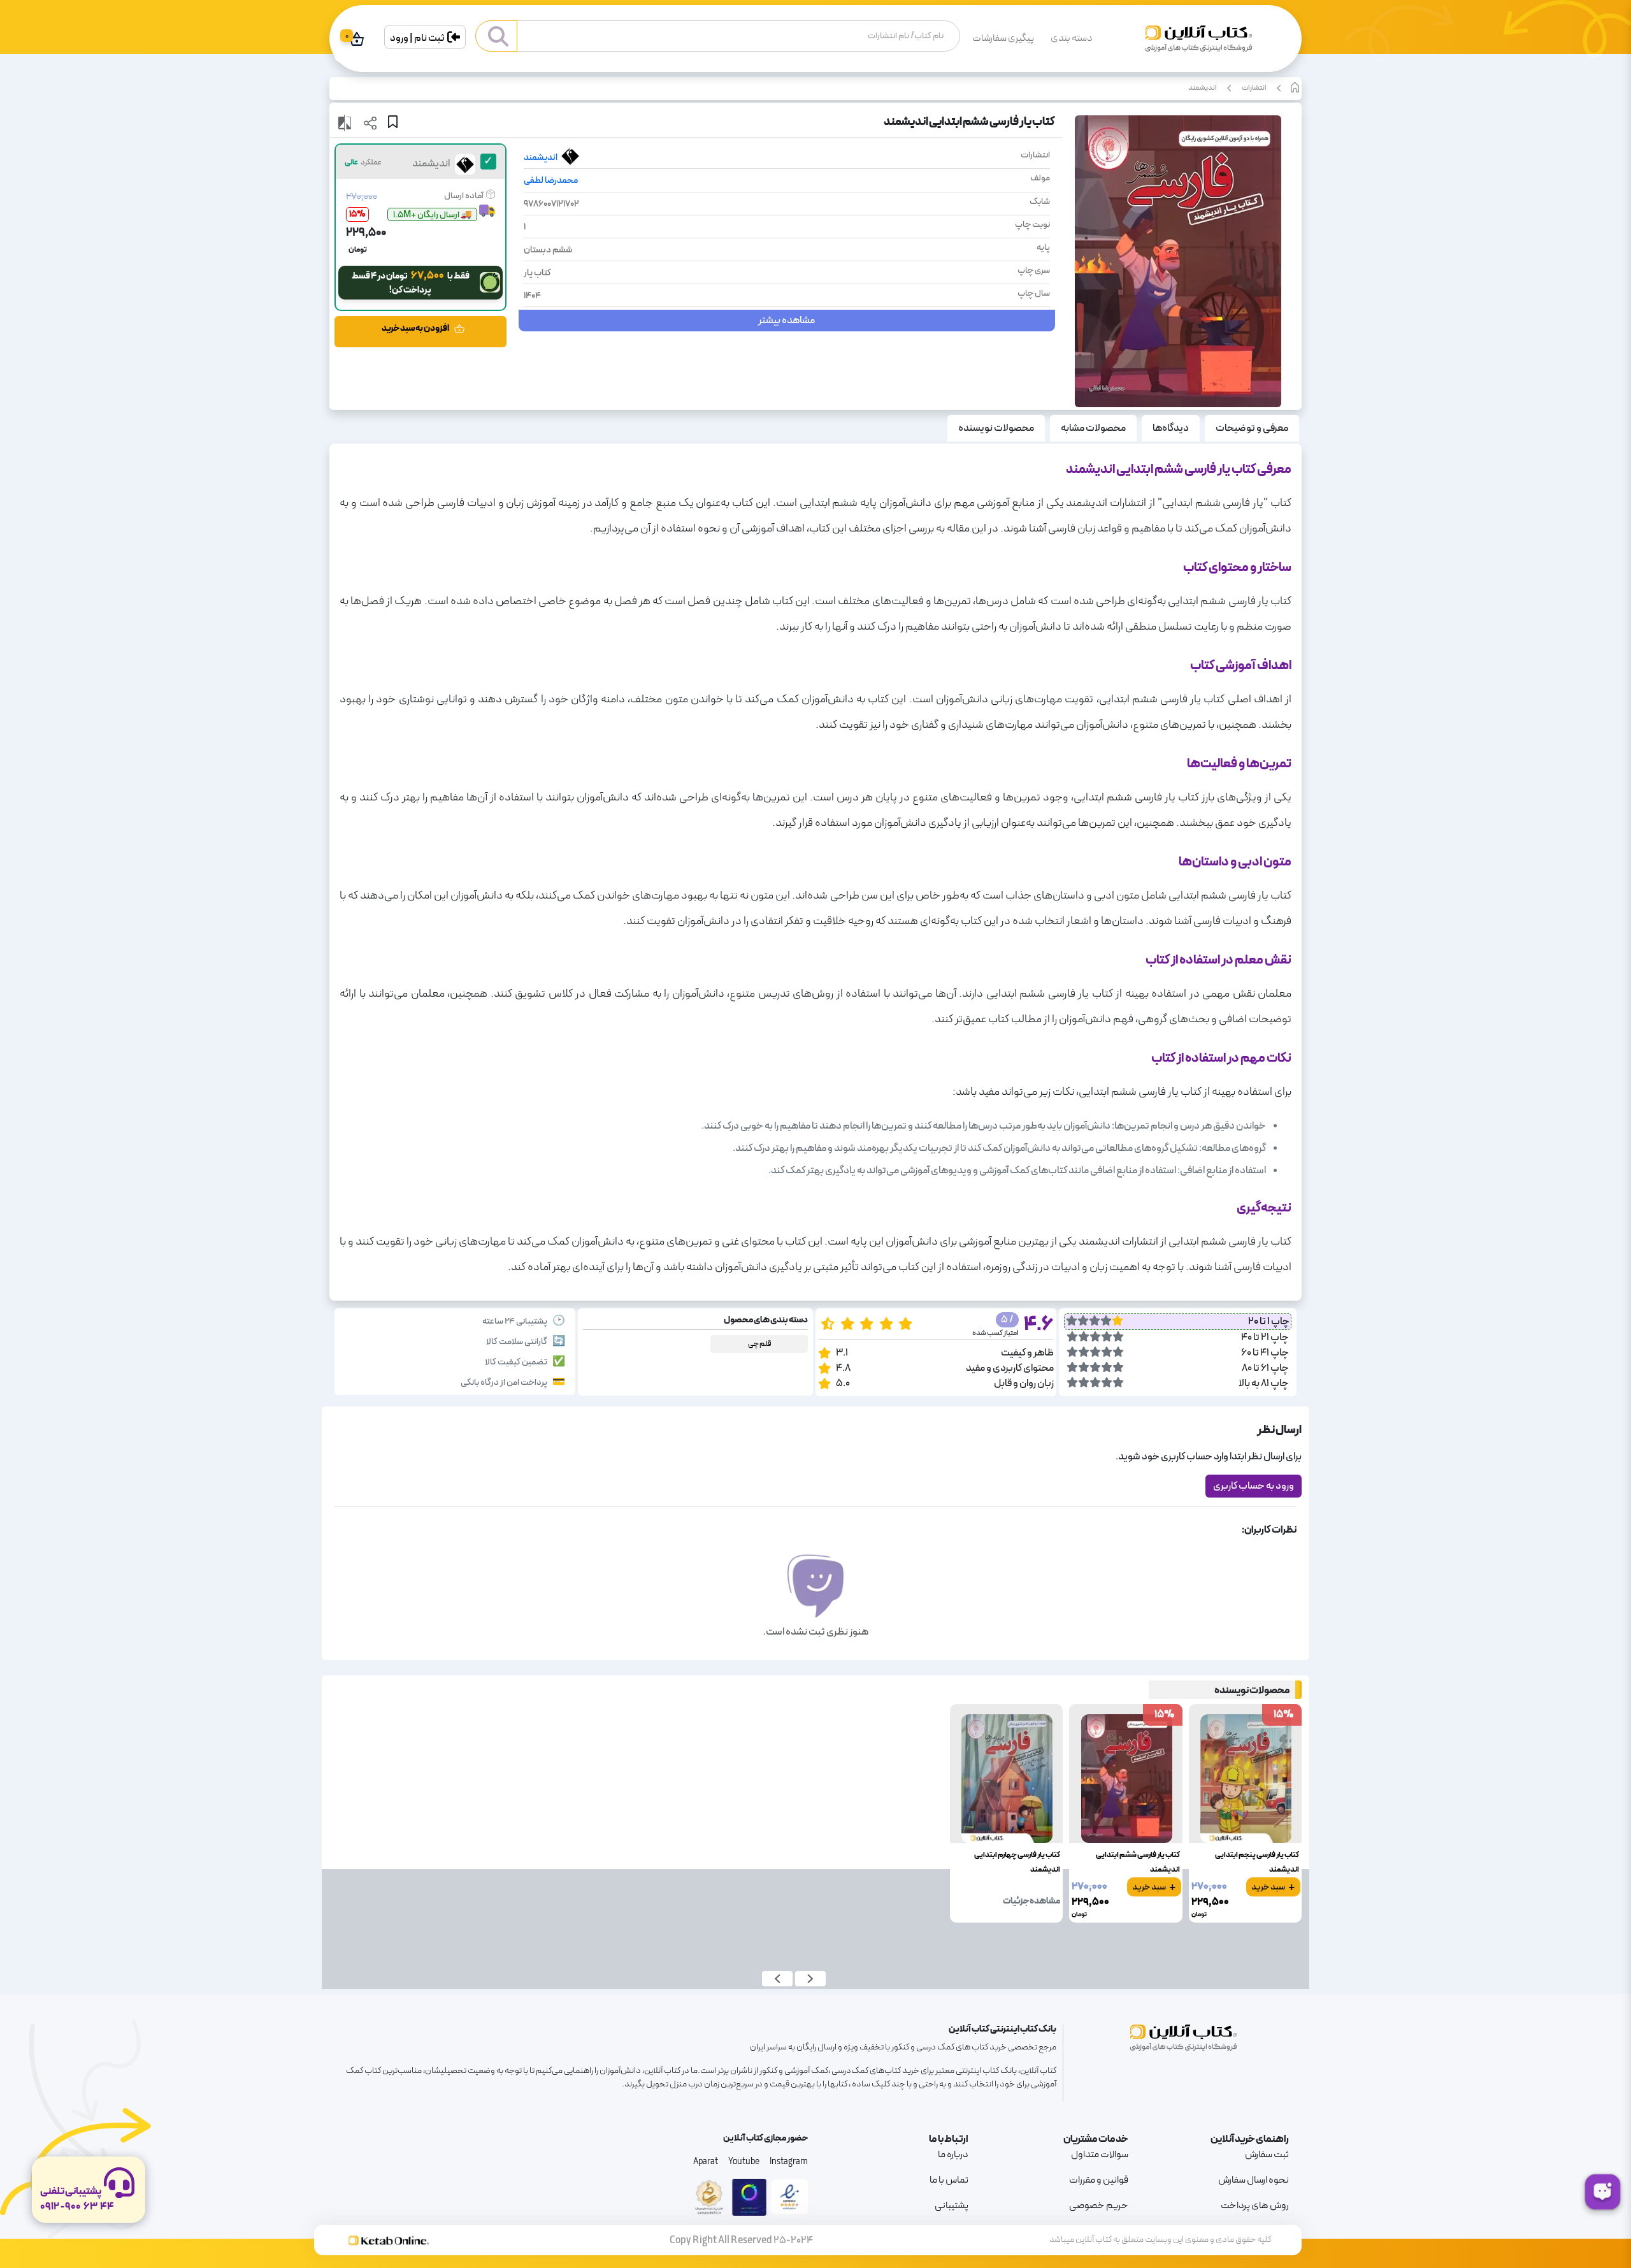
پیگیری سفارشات (1003, 38)
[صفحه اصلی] (1199, 44)
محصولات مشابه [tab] (1093, 428)
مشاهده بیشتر (787, 321)
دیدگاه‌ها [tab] (1171, 428)
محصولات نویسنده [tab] (996, 428)
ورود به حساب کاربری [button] (1254, 1486)
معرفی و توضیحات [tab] (1252, 428)
